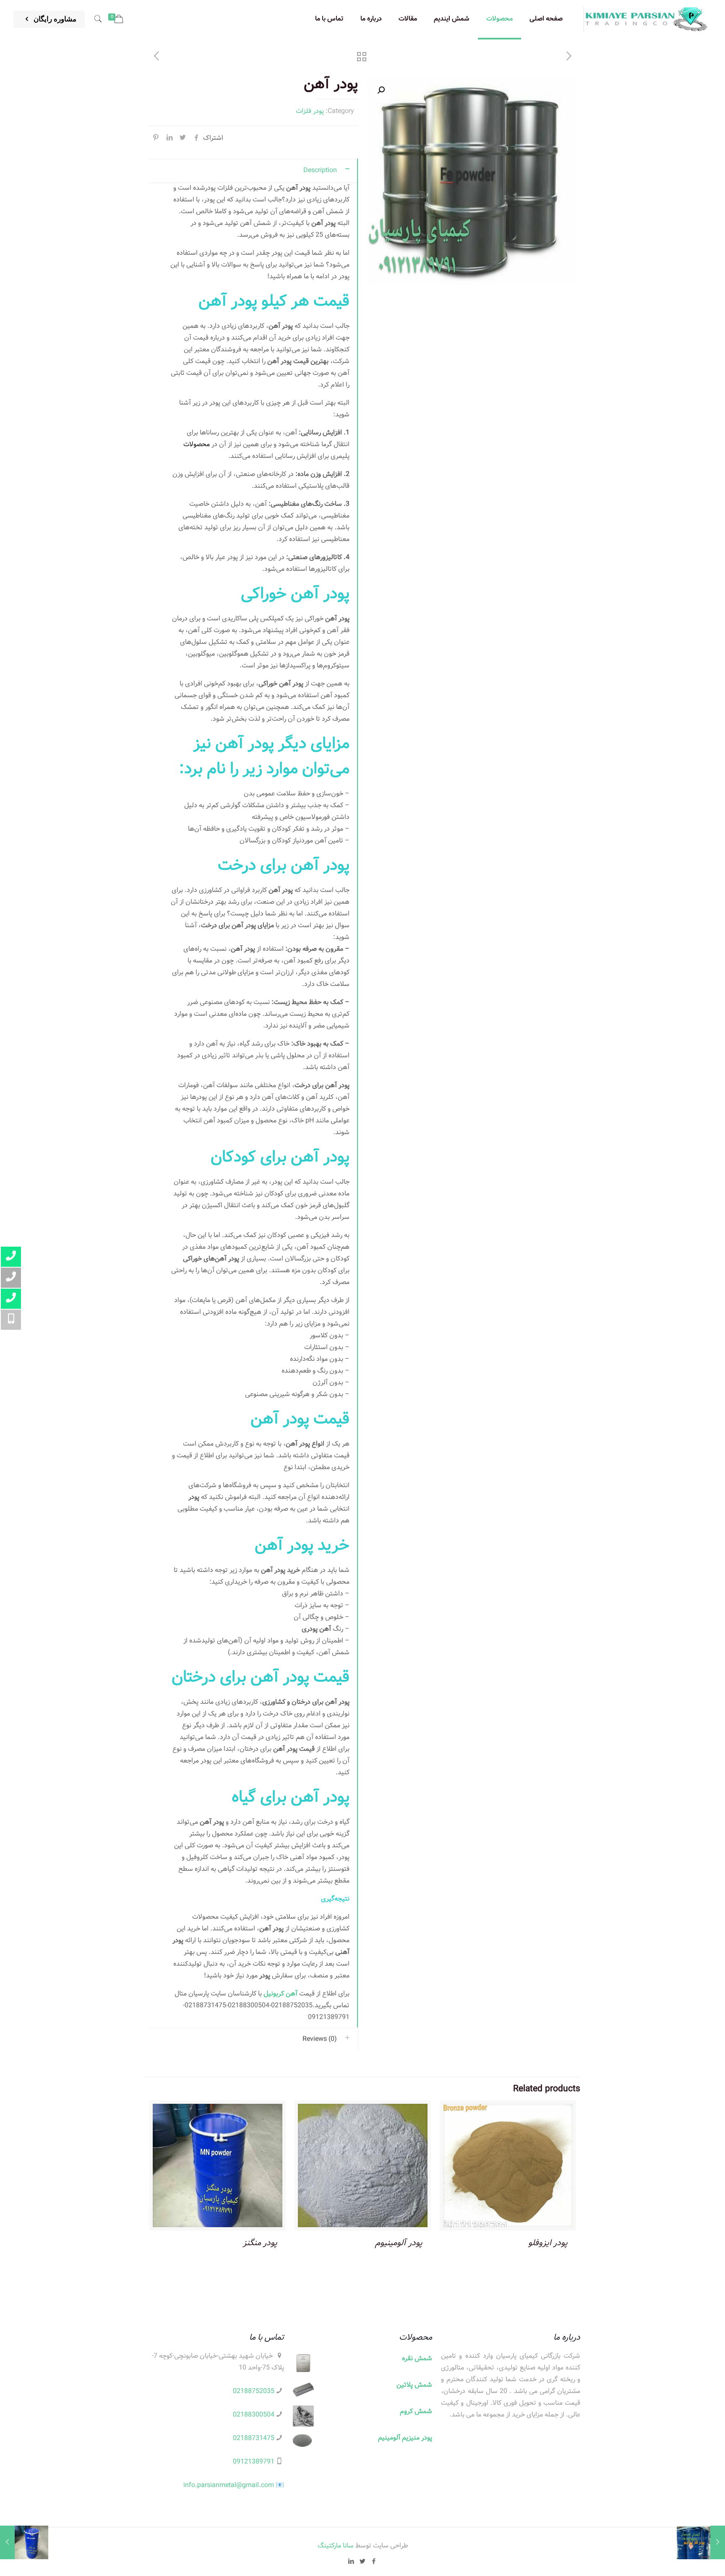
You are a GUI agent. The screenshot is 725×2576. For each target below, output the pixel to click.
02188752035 (254, 2391)
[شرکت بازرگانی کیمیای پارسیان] (647, 19)
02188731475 (254, 2438)
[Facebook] (374, 2562)
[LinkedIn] (351, 2562)
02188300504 (254, 2415)
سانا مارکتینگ (336, 2546)
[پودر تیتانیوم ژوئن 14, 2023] (701, 2542)
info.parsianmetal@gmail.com (229, 2485)
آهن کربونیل (280, 1994)
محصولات (197, 444)
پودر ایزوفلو (548, 2243)
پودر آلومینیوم (399, 2243)
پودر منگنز (260, 2243)
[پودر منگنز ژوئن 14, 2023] (24, 2542)
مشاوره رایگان (54, 19)
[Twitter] (363, 2562)
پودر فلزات (310, 111)
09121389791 (254, 2462)
